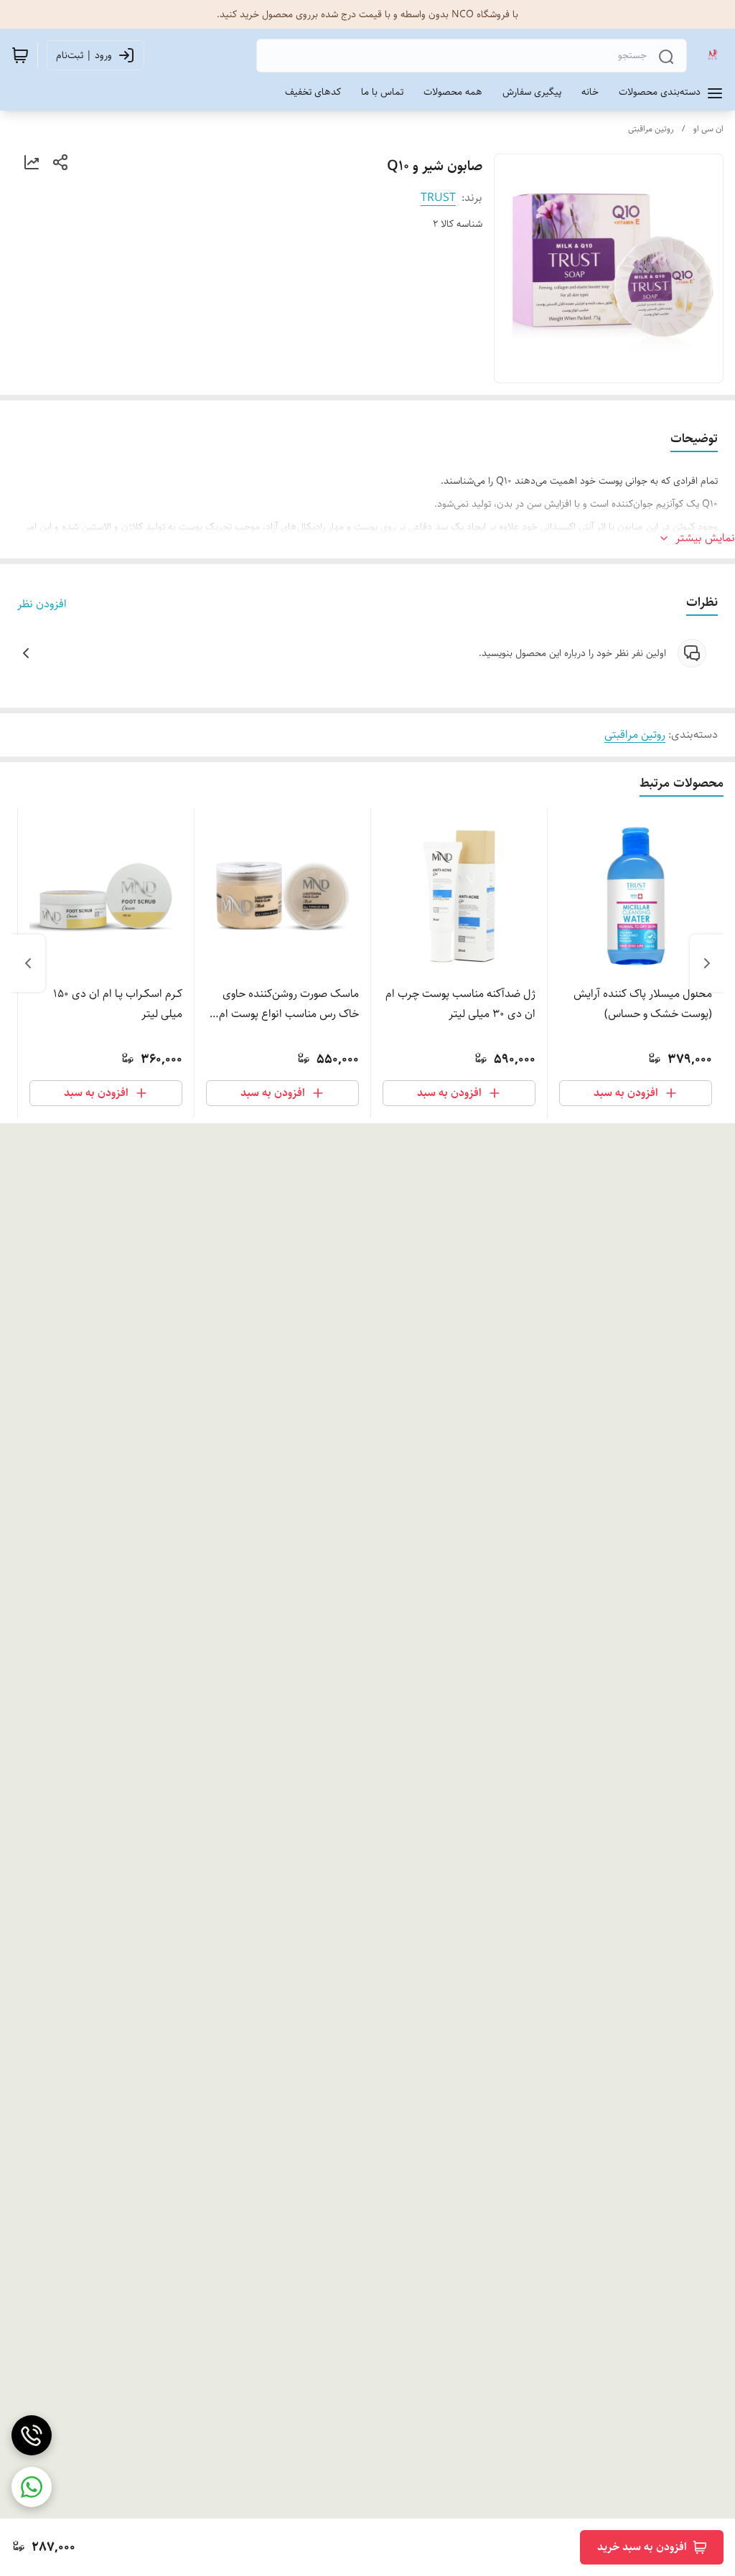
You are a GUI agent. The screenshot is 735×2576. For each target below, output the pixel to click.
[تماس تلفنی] (32, 2435)
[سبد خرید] (20, 55)
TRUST (438, 198)
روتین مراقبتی (651, 129)
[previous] (707, 963)
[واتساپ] (32, 2487)
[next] (28, 963)
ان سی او (708, 129)
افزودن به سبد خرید (642, 2547)
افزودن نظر (42, 604)
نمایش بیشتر (705, 538)
